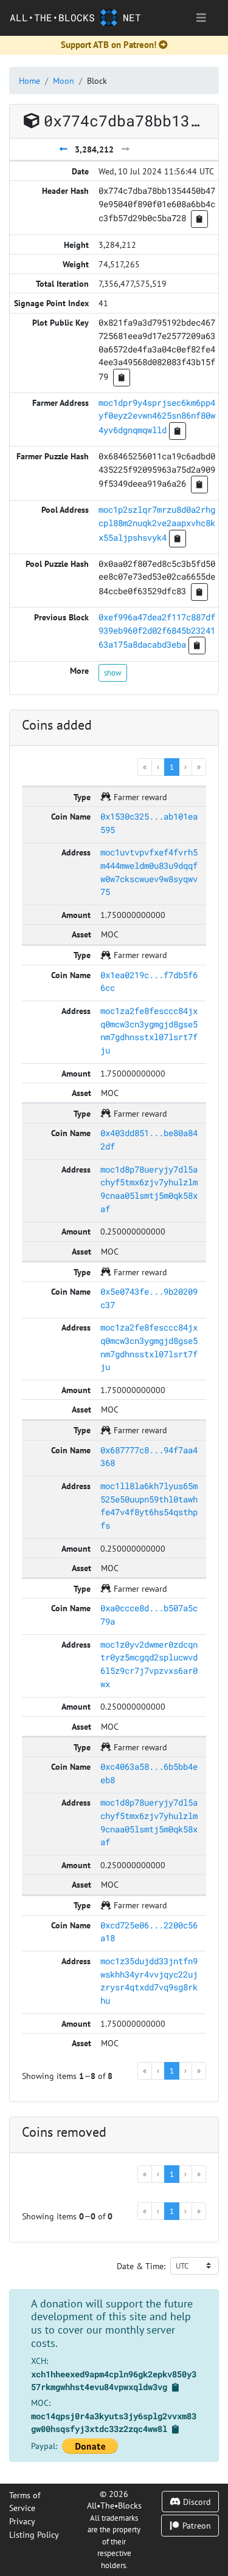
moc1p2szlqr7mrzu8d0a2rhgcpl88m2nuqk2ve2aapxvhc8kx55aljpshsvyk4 (157, 523)
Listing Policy (34, 2534)
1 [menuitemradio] (172, 767)
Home (29, 80)
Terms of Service (25, 2502)
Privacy (22, 2521)
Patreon (195, 2525)
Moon (64, 80)
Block (97, 80)
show (113, 673)
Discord (196, 2502)
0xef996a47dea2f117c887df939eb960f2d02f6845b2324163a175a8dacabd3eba (157, 631)
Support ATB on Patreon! (109, 45)
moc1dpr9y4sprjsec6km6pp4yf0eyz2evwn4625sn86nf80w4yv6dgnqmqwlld (157, 416)
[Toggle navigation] (201, 18)
